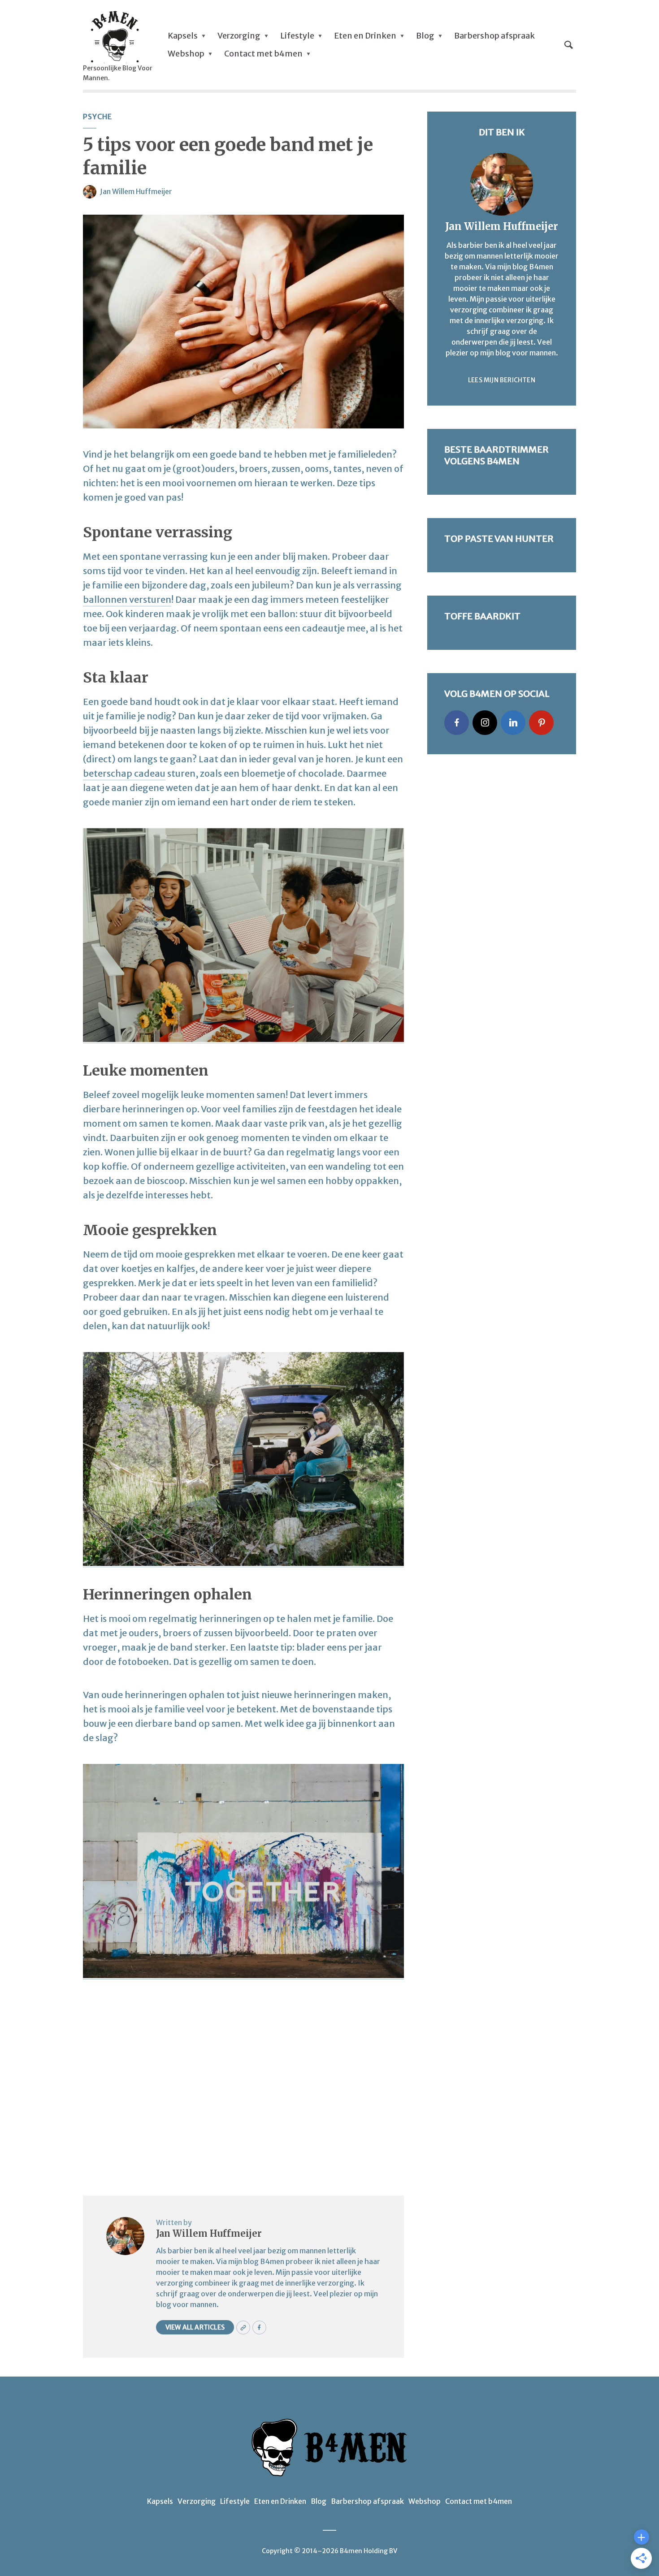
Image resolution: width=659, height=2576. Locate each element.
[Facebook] (457, 723)
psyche (98, 117)
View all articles (195, 2327)
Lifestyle (297, 36)
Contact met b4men (263, 54)
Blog (425, 36)
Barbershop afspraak (494, 36)
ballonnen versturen (127, 599)
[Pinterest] (541, 723)
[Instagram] (485, 723)
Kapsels (183, 36)
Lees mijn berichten (502, 380)
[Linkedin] (513, 723)
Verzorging (239, 36)
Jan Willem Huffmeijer (136, 191)
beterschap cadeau (124, 773)
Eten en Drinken (365, 36)
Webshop (186, 54)
